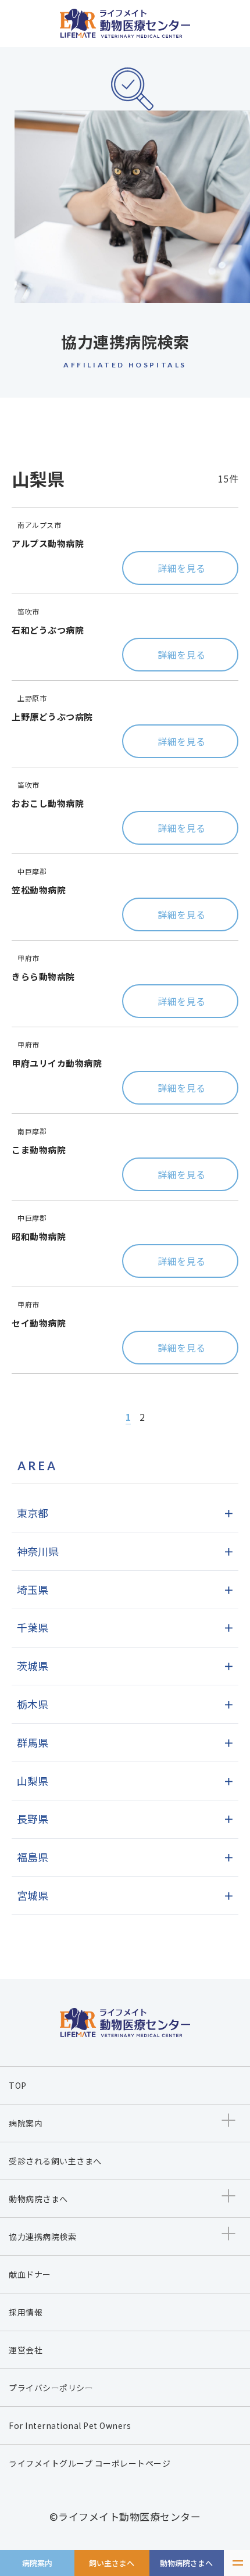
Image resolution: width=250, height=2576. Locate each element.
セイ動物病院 (39, 1323)
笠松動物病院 (39, 890)
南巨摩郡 (32, 1131)
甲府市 (28, 958)
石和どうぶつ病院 (48, 630)
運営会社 (26, 2350)
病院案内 (37, 2563)
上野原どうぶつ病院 (52, 717)
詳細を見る (182, 568)
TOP (18, 2085)
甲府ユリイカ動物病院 (57, 1063)
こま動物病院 (39, 1150)
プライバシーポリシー (51, 2388)
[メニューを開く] (237, 2563)
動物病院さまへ (186, 2563)
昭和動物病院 (39, 1236)
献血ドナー (30, 2274)
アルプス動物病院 (48, 543)
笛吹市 (28, 611)
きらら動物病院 (43, 976)
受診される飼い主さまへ (55, 2161)
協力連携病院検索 (42, 2236)
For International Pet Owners (70, 2425)
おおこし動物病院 (48, 803)
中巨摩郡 (32, 871)
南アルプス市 (39, 525)
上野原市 (32, 698)
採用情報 (26, 2312)
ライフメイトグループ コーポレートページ (90, 2463)
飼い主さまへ (112, 2563)
